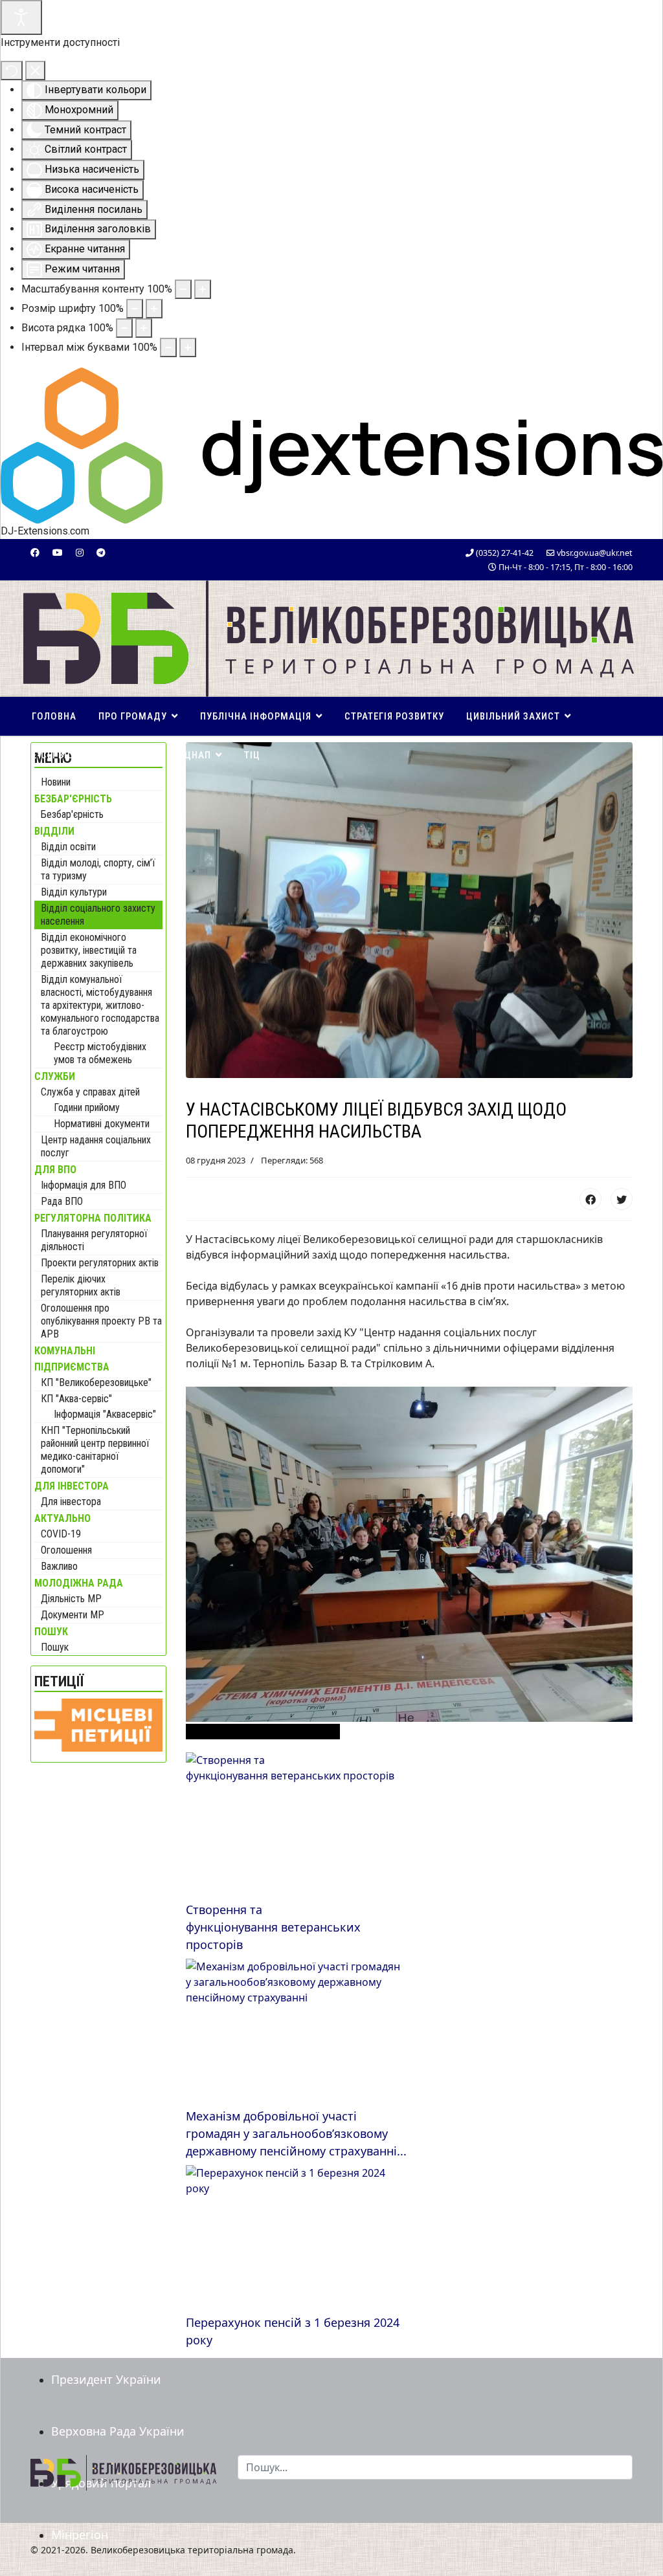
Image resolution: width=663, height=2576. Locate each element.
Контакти (138, 755)
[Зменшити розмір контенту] (183, 289)
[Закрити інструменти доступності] (35, 71)
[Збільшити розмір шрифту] (154, 309)
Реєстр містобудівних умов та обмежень (100, 1053)
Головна (54, 716)
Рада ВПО (62, 1201)
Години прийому (87, 1107)
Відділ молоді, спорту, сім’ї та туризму (98, 869)
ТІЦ (252, 755)
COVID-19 (61, 1534)
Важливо (59, 1566)
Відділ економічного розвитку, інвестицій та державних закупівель (89, 950)
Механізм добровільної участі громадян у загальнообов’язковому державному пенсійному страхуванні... (296, 2133)
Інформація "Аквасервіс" (105, 1414)
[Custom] (101, 552)
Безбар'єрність (72, 814)
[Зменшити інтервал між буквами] (168, 347)
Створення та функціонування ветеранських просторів (273, 1927)
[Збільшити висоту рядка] (144, 328)
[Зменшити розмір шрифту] (135, 309)
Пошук (55, 1647)
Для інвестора (71, 1502)
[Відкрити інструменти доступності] (21, 17)
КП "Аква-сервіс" (76, 1399)
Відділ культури (74, 892)
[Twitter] (622, 1199)
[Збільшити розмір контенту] (203, 289)
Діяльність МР (71, 1599)
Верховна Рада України (118, 2431)
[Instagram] (80, 552)
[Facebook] (35, 552)
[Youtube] (58, 552)
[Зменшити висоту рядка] (124, 328)
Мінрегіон (80, 2535)
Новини (56, 782)
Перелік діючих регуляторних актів (81, 1285)
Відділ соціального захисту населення (98, 915)
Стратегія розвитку (394, 716)
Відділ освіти (68, 847)
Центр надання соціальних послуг (96, 1146)
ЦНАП (198, 755)
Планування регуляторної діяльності (94, 1240)
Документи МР (73, 1615)
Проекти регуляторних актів (100, 1263)
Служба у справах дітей (90, 1092)
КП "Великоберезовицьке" (96, 1382)
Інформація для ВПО (84, 1185)
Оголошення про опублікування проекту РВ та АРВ (101, 1321)
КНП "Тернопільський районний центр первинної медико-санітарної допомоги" (95, 1450)
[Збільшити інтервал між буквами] (188, 347)
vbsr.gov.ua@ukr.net (595, 553)
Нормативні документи (102, 1124)
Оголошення (66, 1550)
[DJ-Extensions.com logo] (331, 445)
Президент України (106, 2379)
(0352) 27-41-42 (505, 553)
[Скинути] (12, 71)
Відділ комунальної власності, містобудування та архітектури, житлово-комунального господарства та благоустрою (100, 1005)
